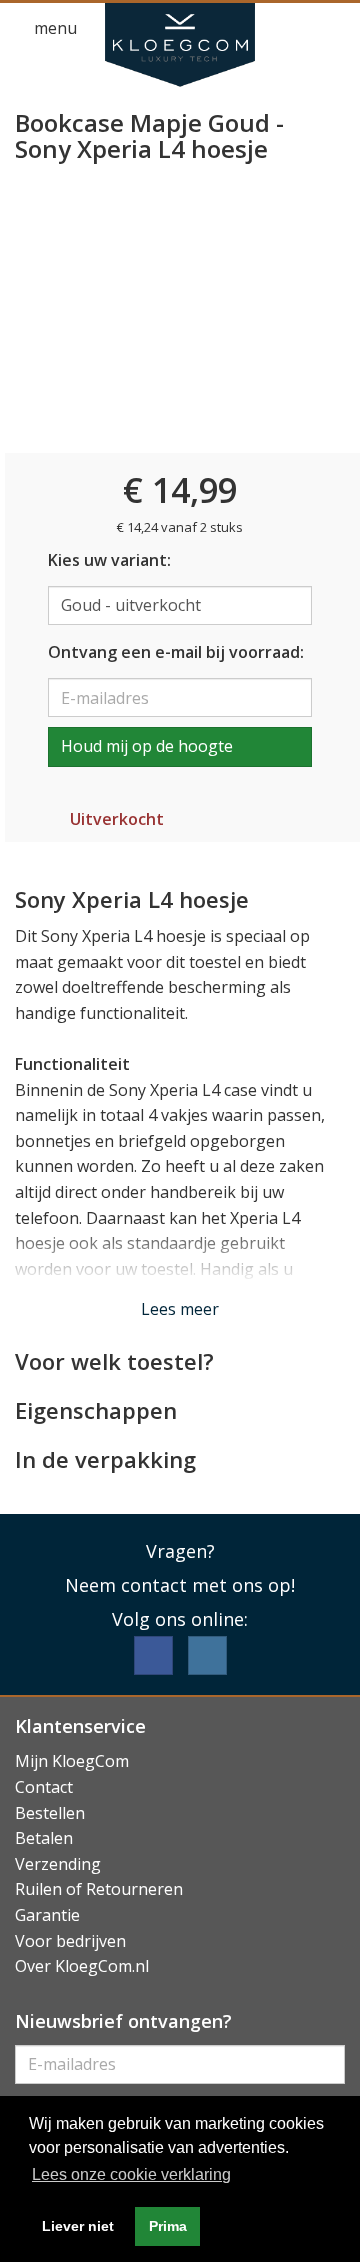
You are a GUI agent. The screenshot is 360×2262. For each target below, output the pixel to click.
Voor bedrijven (70, 1941)
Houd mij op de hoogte (147, 746)
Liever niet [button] (78, 2226)
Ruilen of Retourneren (99, 1889)
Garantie (47, 1915)
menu (53, 28)
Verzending (58, 1864)
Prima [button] (168, 2226)
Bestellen (50, 1813)
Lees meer (180, 1309)
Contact (44, 1787)
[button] (296, 29)
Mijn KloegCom (72, 1761)
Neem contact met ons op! (180, 1585)
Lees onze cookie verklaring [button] (131, 2174)
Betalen (44, 1838)
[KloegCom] (180, 45)
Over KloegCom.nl (82, 1966)
